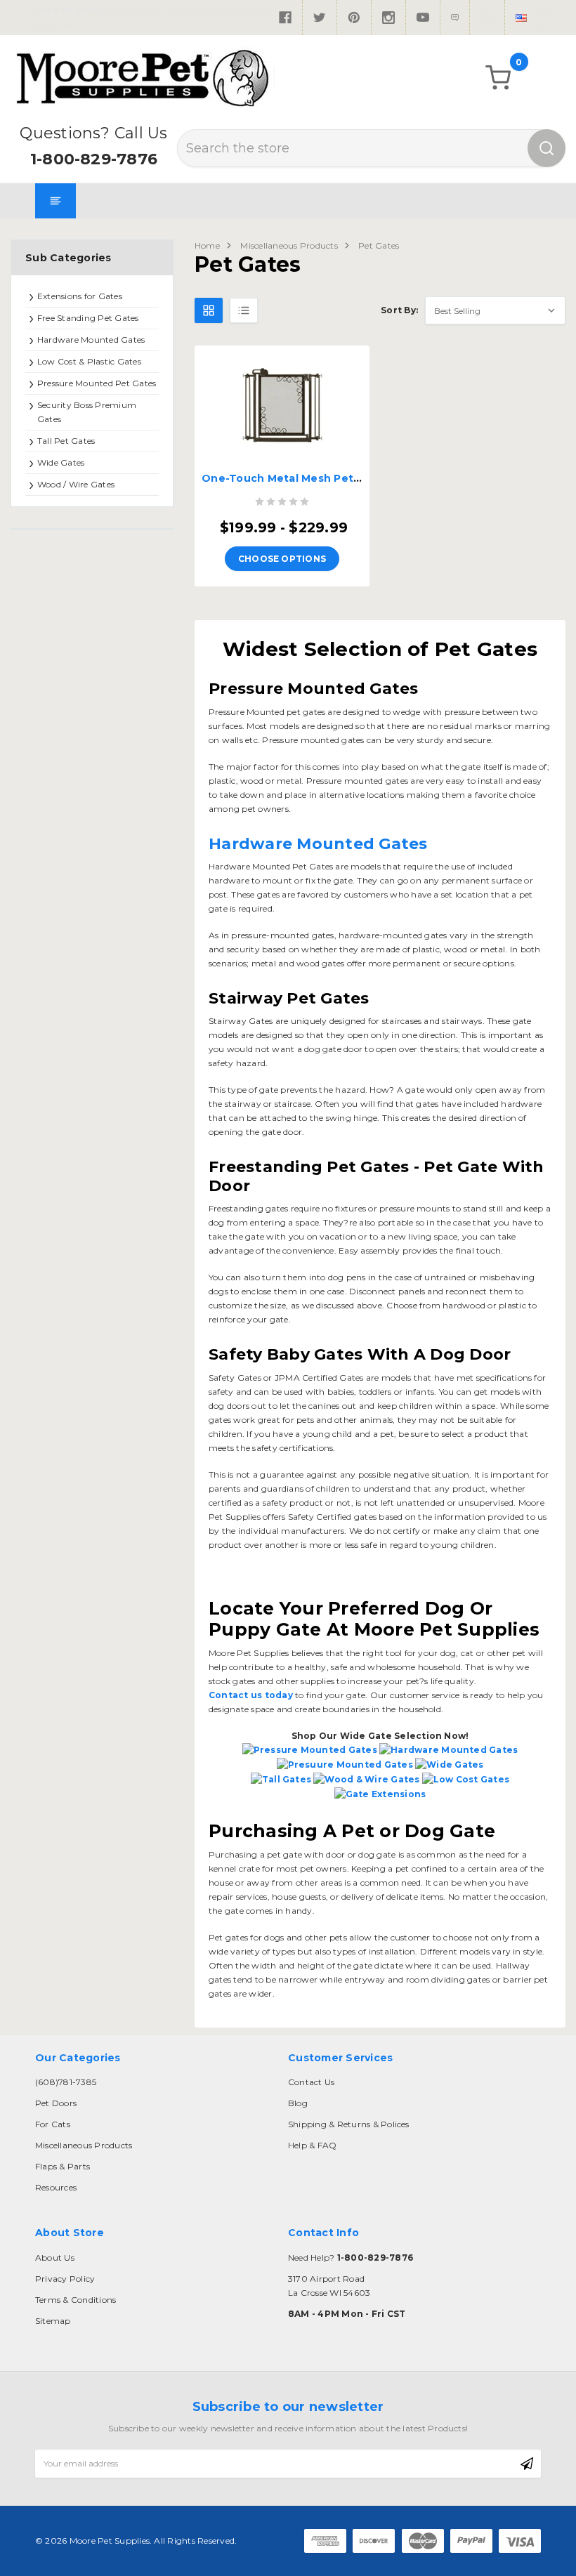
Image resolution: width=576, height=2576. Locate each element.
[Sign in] (487, 18)
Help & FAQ (312, 2145)
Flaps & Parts (63, 2166)
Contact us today (251, 1695)
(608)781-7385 (66, 2082)
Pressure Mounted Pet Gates (97, 383)
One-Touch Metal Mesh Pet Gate (292, 478)
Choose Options (282, 559)
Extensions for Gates (80, 296)
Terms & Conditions (76, 2300)
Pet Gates (379, 245)
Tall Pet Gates (66, 441)
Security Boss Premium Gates (87, 412)
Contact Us (311, 2082)
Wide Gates (61, 462)
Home (207, 245)
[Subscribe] (527, 2464)
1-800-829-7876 (94, 159)
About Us (55, 2258)
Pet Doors (56, 2103)
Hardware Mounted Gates (91, 340)
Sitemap (53, 2321)
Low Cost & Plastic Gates (89, 361)
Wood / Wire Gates (76, 484)
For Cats (53, 2124)
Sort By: (399, 310)
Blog (298, 2103)
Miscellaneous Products (289, 245)
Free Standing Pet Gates (88, 318)
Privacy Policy (65, 2279)
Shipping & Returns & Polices (349, 2124)
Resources (56, 2187)
